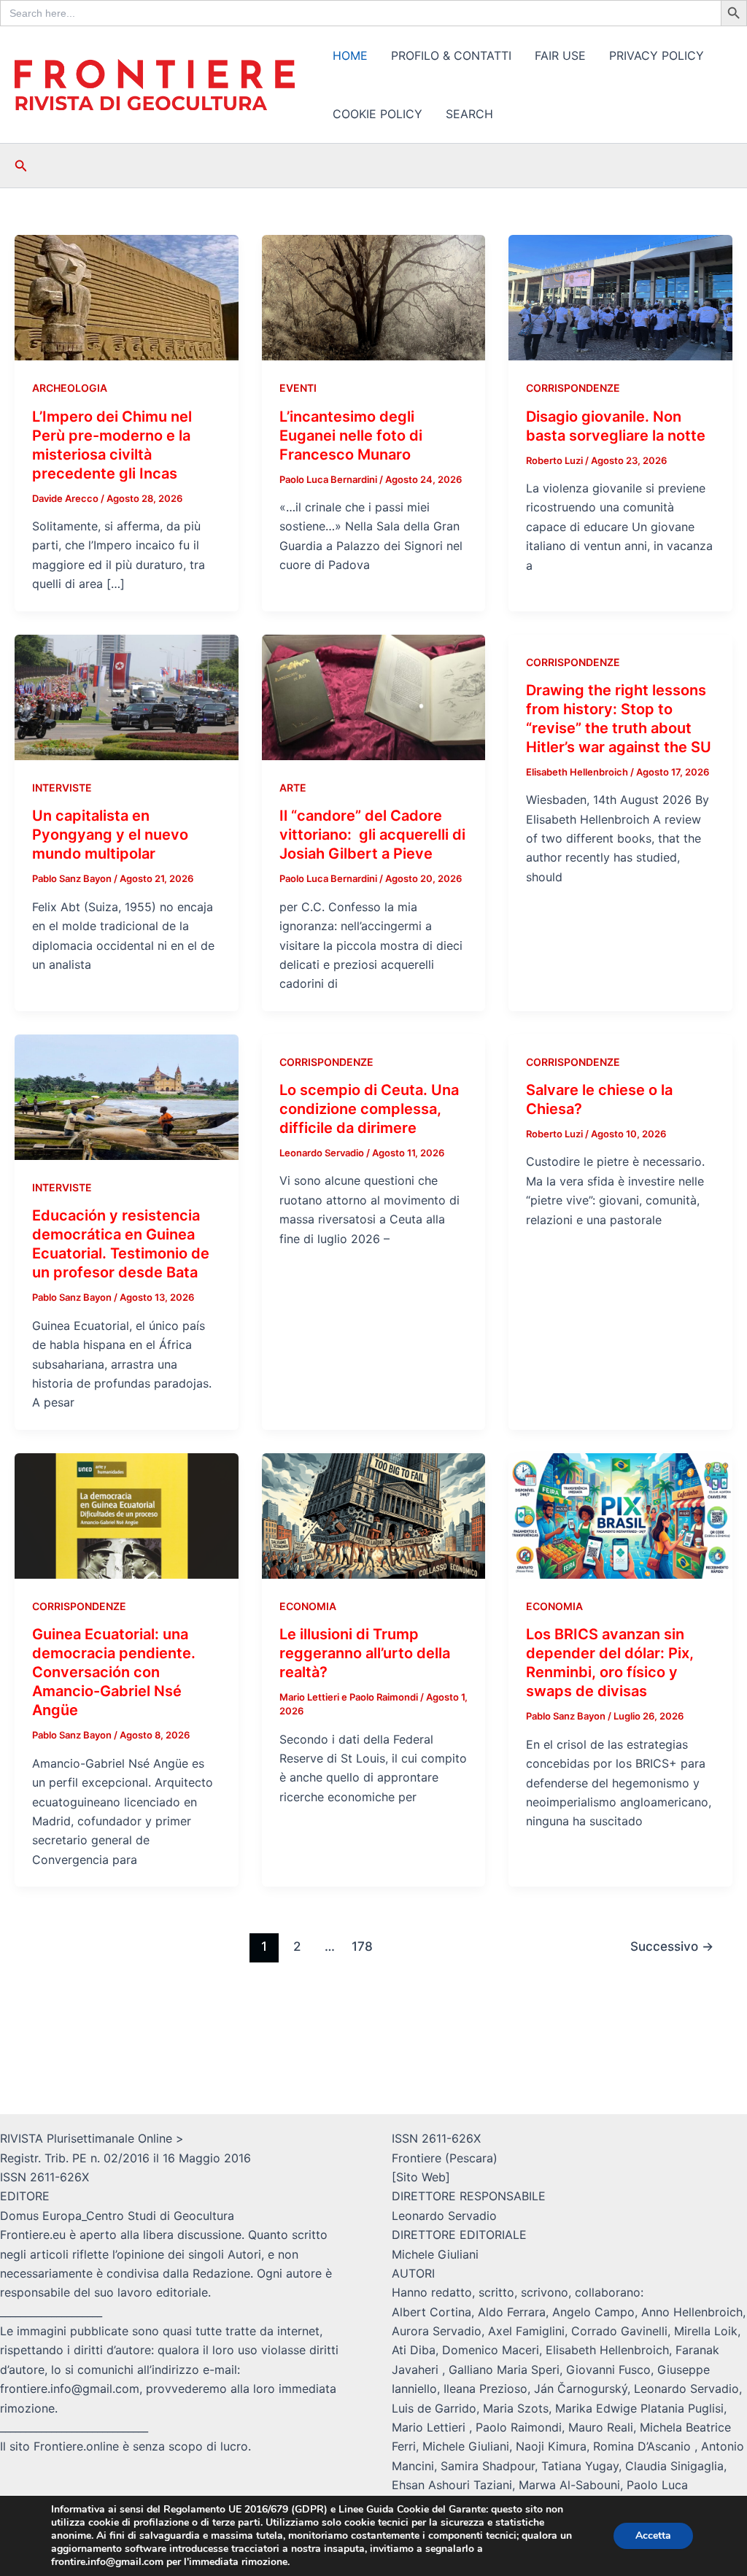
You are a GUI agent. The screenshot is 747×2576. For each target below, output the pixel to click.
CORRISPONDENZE (573, 388)
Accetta (653, 2536)
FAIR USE (560, 55)
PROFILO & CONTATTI (451, 55)
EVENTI (298, 388)
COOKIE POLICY (378, 114)
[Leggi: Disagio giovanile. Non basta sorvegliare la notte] (620, 297)
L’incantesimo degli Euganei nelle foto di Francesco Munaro (351, 436)
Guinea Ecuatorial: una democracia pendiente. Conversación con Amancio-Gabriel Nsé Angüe (114, 1672)
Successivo (672, 1946)
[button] (21, 166)
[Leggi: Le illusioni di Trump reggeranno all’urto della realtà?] (374, 1515)
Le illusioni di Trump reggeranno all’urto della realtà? (365, 1653)
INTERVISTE (62, 788)
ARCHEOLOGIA (70, 388)
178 (362, 1946)
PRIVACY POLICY (657, 55)
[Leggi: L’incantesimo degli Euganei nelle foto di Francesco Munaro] (374, 297)
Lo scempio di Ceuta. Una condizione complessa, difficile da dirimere (369, 1109)
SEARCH (469, 114)
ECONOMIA (308, 1606)
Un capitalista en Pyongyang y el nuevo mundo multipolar (110, 835)
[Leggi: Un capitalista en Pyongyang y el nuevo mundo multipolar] (127, 696)
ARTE (293, 788)
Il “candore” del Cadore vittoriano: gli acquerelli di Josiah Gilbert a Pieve (372, 835)
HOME (350, 55)
